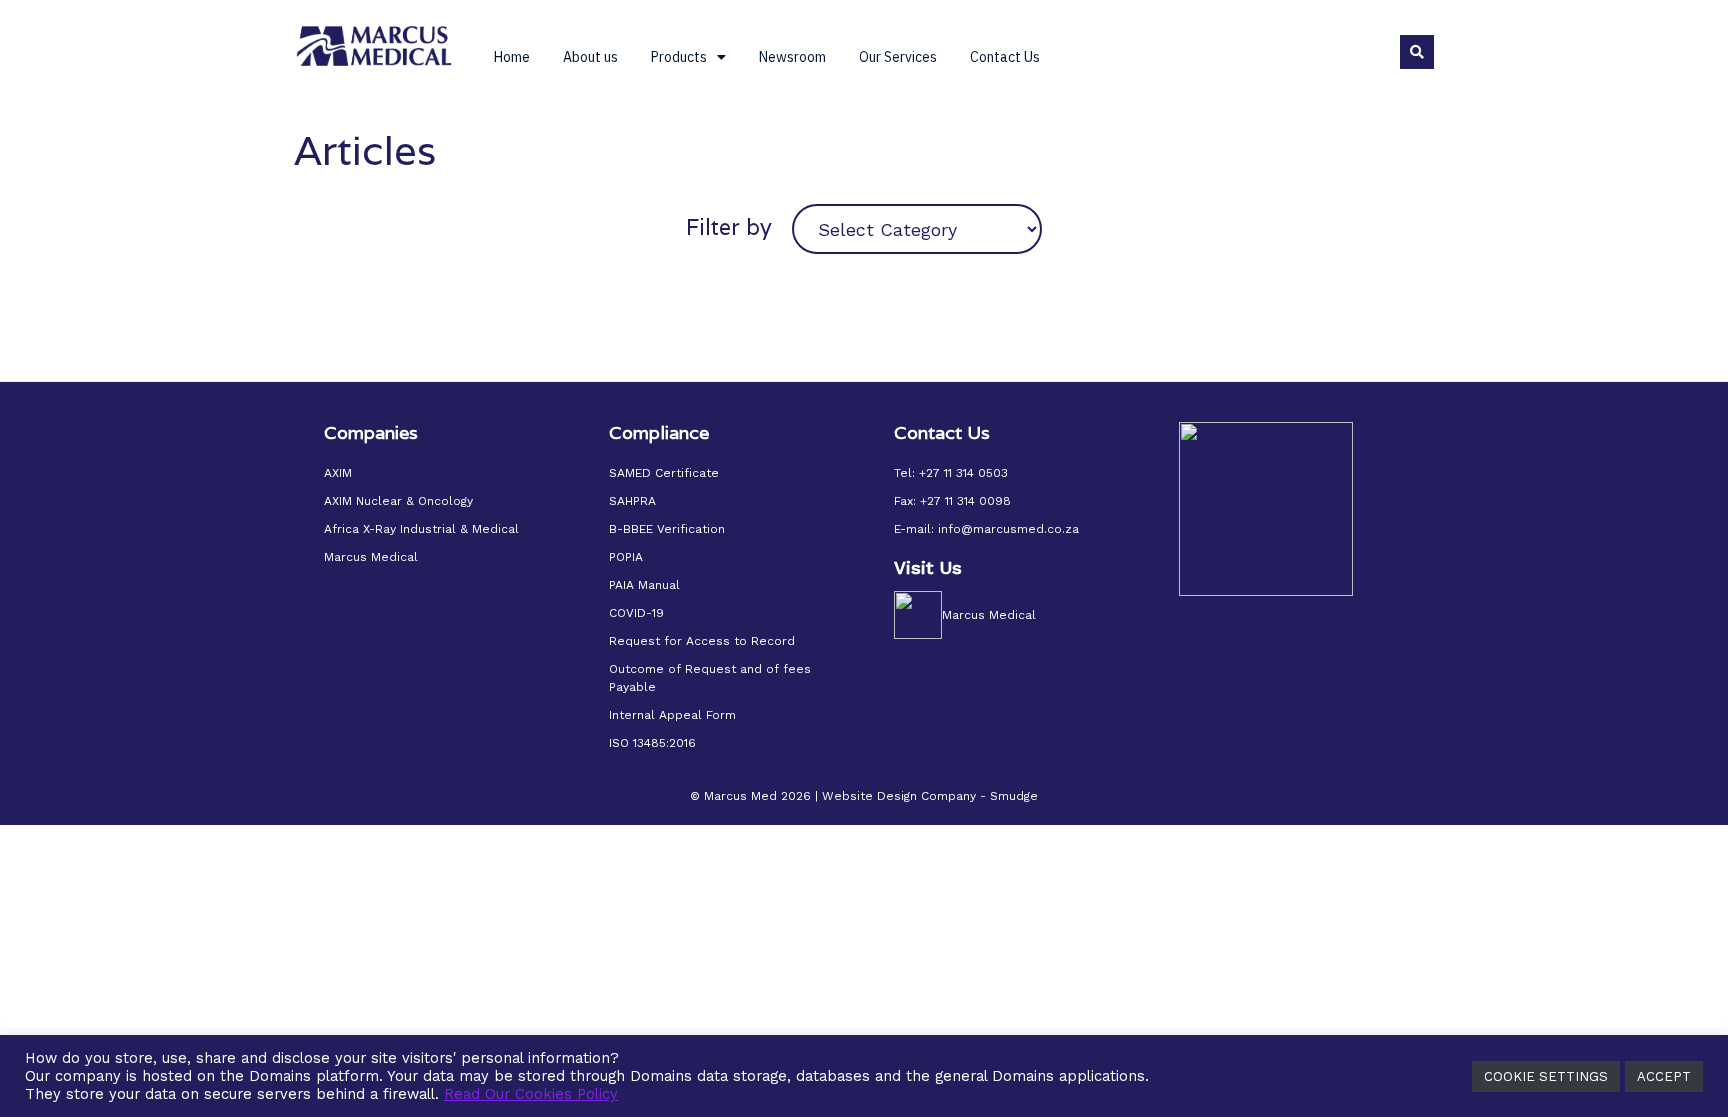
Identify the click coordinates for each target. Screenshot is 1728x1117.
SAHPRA (632, 501)
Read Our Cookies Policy (531, 1094)
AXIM (338, 473)
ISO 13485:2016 (652, 743)
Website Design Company (899, 796)
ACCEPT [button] (1664, 1076)
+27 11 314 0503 (963, 473)
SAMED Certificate (664, 473)
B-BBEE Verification (667, 529)
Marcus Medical (371, 557)
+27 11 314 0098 (965, 501)
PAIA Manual (644, 585)
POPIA (626, 557)
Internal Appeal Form (672, 715)
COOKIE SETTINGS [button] (1546, 1076)
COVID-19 (636, 613)
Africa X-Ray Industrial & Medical (421, 529)
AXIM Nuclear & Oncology (398, 501)
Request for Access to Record (702, 641)
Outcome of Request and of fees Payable (710, 678)
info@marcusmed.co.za (1008, 529)
